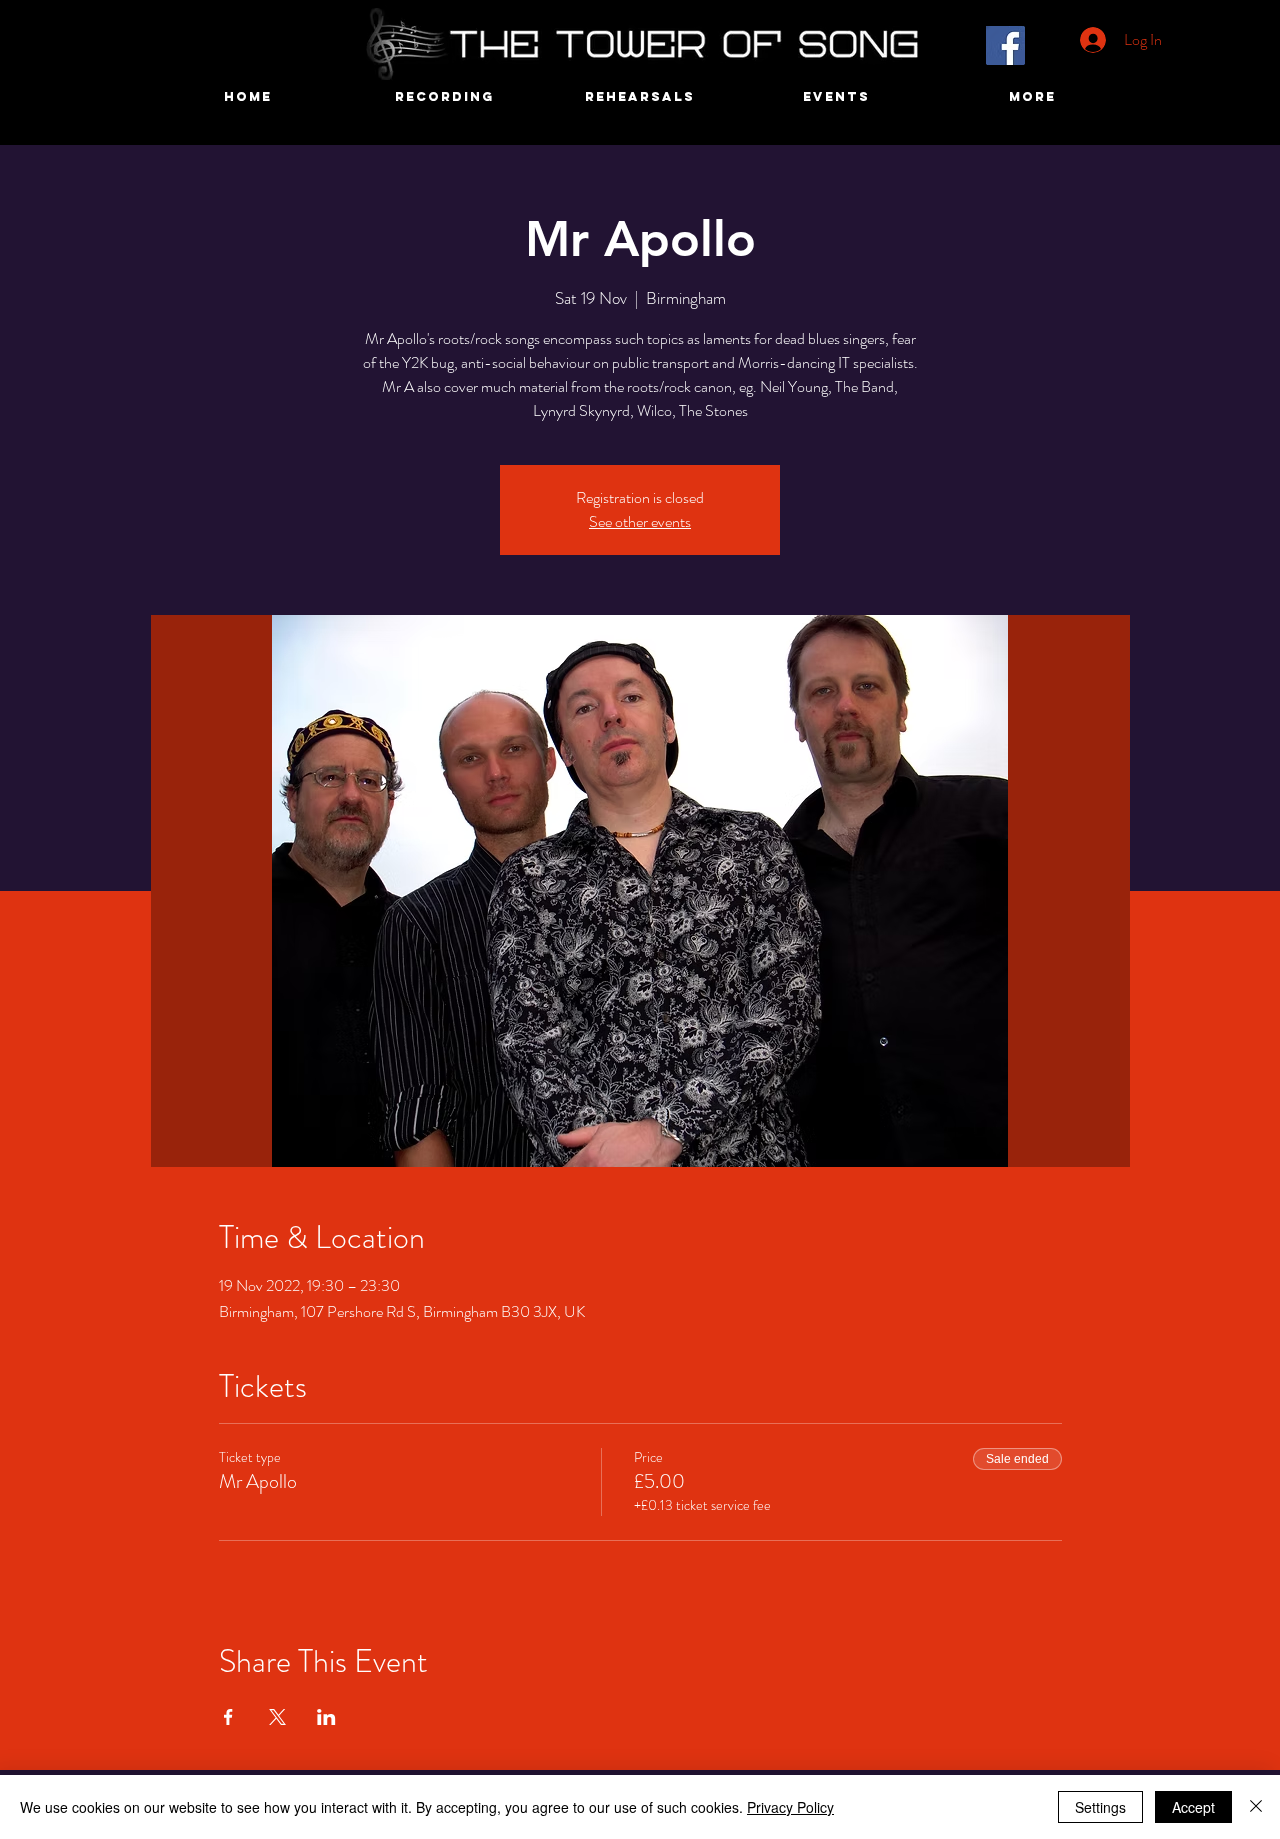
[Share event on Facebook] (228, 1717)
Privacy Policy (790, 1807)
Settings (1100, 1807)
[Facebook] (1005, 45)
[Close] (1256, 1807)
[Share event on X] (277, 1717)
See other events (640, 521)
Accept (1193, 1807)
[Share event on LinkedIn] (326, 1717)
